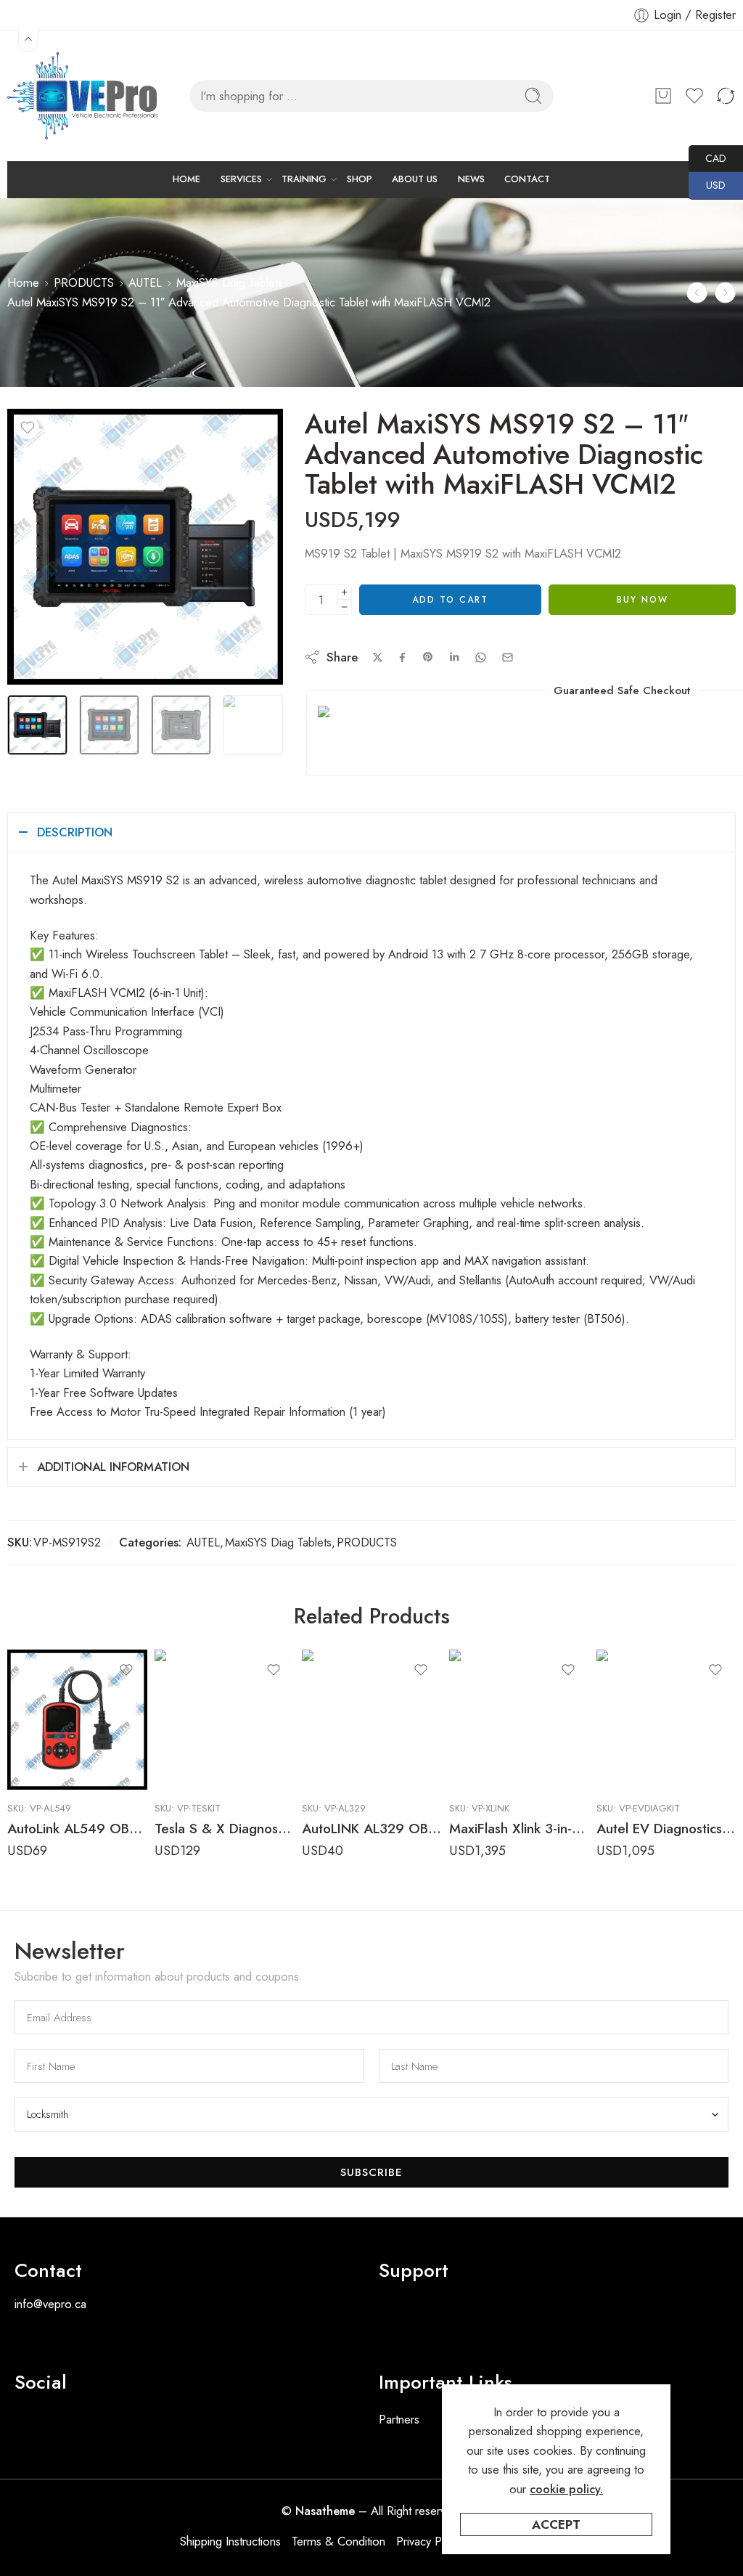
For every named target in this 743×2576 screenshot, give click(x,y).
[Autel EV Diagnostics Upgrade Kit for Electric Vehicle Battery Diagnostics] (666, 1720)
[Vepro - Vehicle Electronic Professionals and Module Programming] (86, 96)
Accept (556, 2524)
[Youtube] (112, 2424)
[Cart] (663, 96)
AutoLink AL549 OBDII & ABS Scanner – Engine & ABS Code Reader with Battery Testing (77, 1829)
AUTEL (145, 282)
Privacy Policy (430, 2541)
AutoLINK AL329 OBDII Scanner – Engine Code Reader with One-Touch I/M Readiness (372, 1829)
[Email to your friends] (508, 657)
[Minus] (344, 607)
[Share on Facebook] (402, 657)
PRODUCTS (84, 282)
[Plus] (344, 592)
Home (23, 282)
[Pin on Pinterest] (428, 657)
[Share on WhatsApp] (481, 657)
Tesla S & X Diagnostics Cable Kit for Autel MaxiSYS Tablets (225, 1829)
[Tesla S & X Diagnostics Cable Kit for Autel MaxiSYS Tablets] (225, 1720)
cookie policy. (566, 2489)
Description (75, 832)
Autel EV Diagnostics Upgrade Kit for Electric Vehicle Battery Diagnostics (666, 1829)
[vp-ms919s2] (145, 547)
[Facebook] (33, 2424)
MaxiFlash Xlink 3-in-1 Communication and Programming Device (519, 1829)
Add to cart (450, 600)
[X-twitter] (73, 2424)
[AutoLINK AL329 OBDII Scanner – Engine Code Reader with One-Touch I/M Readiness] (372, 1720)
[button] (554, 2308)
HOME (186, 179)
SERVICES (241, 179)
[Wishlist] (28, 428)
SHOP (360, 179)
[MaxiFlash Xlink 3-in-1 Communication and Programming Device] (519, 1720)
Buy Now (643, 600)
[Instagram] (152, 2424)
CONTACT (527, 179)
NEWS (471, 179)
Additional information (113, 1467)
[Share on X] (378, 657)
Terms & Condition (338, 2541)
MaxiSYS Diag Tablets (230, 282)
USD (707, 185)
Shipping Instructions (230, 2541)
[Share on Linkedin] (454, 657)
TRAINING (304, 179)
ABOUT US (415, 179)
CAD (707, 158)
